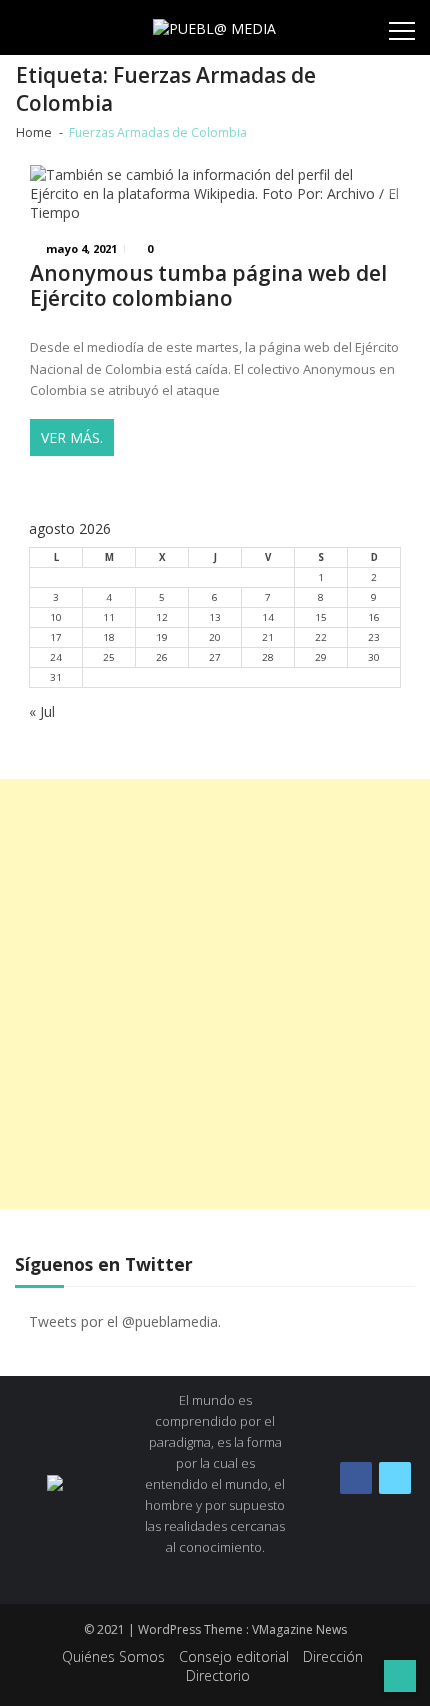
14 (268, 617)
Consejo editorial (234, 1656)
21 (268, 637)
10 (56, 617)
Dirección (333, 1656)
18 (109, 637)
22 (321, 637)
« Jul (42, 711)
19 (162, 637)
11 (109, 617)
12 (162, 617)
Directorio (218, 1675)
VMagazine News (299, 1629)
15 (321, 617)
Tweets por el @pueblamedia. (125, 1321)
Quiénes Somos (113, 1656)
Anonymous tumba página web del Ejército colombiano (208, 286)
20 (215, 637)
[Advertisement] (215, 994)
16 (374, 617)
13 (215, 617)
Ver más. (72, 437)
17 (56, 637)
